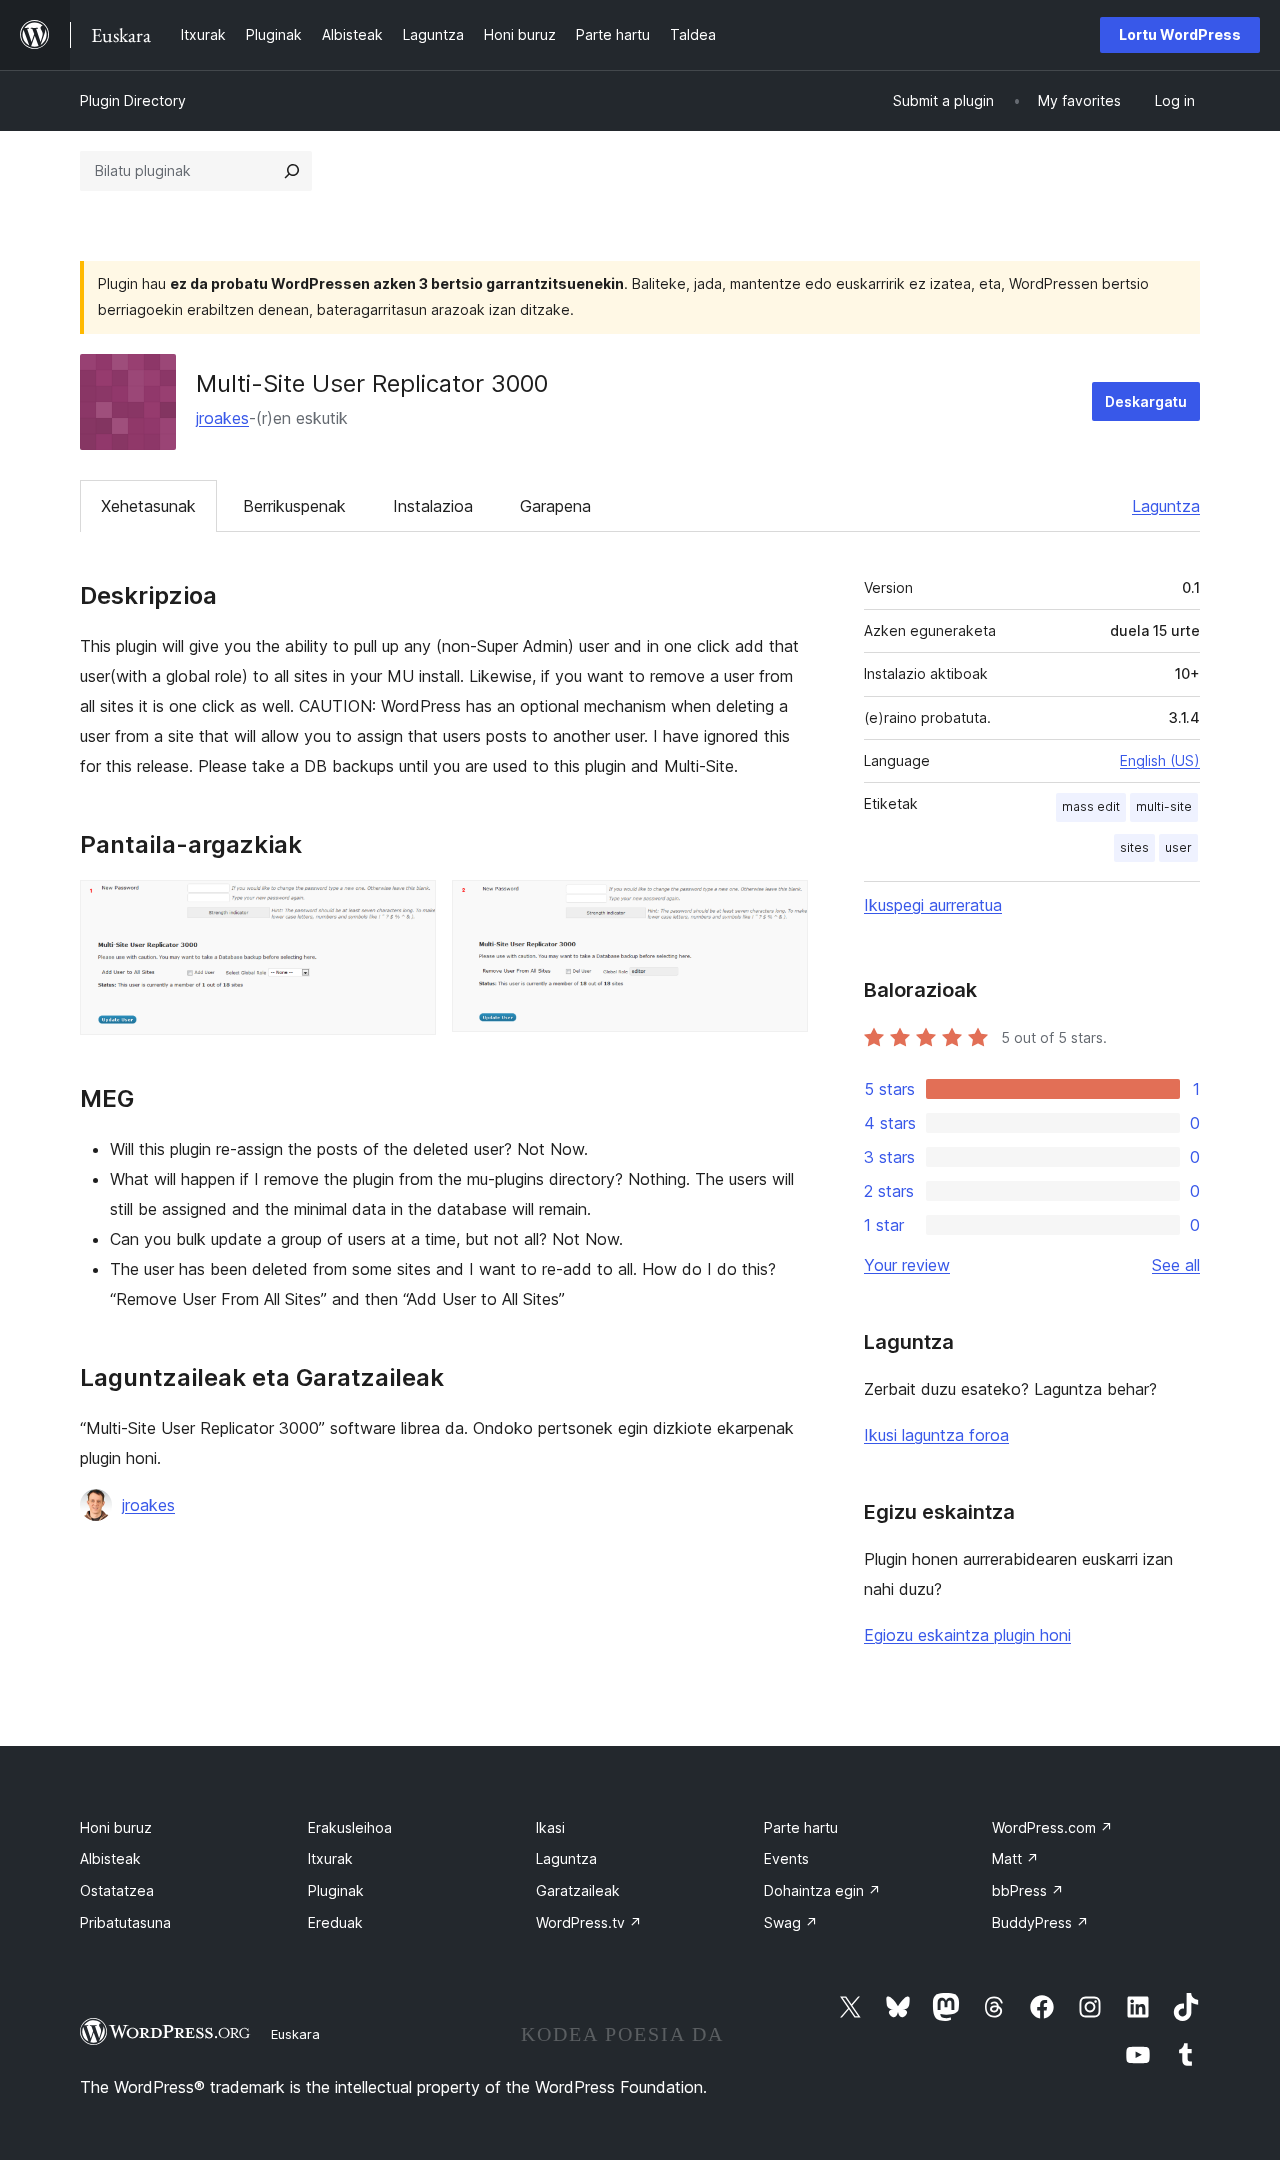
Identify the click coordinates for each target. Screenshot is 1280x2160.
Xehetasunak (148, 506)
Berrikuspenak (294, 506)
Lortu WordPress (1180, 34)
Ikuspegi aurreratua (933, 905)
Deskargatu (1146, 401)
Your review (907, 1265)
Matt (1015, 1858)
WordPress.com (1052, 1827)
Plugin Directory (133, 100)
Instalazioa (433, 506)
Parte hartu (801, 1827)
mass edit (1091, 806)
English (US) (1160, 760)
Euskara (295, 2034)
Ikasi (550, 1827)
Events (786, 1858)
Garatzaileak (578, 1890)
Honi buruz (116, 1827)
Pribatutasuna (125, 1922)
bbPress (1028, 1890)
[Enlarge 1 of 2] (409, 907)
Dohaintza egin (822, 1890)
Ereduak (335, 1922)
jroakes (222, 418)
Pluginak (336, 1890)
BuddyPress (1040, 1922)
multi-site (1164, 806)
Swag (791, 1922)
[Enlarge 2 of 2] (781, 907)
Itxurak (330, 1858)
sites (1134, 847)
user (1178, 847)
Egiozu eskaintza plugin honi (967, 1635)
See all (1176, 1265)
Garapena (555, 506)
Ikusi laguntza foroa (936, 1435)
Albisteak (110, 1858)
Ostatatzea (117, 1890)
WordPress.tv (589, 1922)
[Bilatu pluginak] (292, 171)
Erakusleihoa (350, 1827)
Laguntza (1166, 506)
